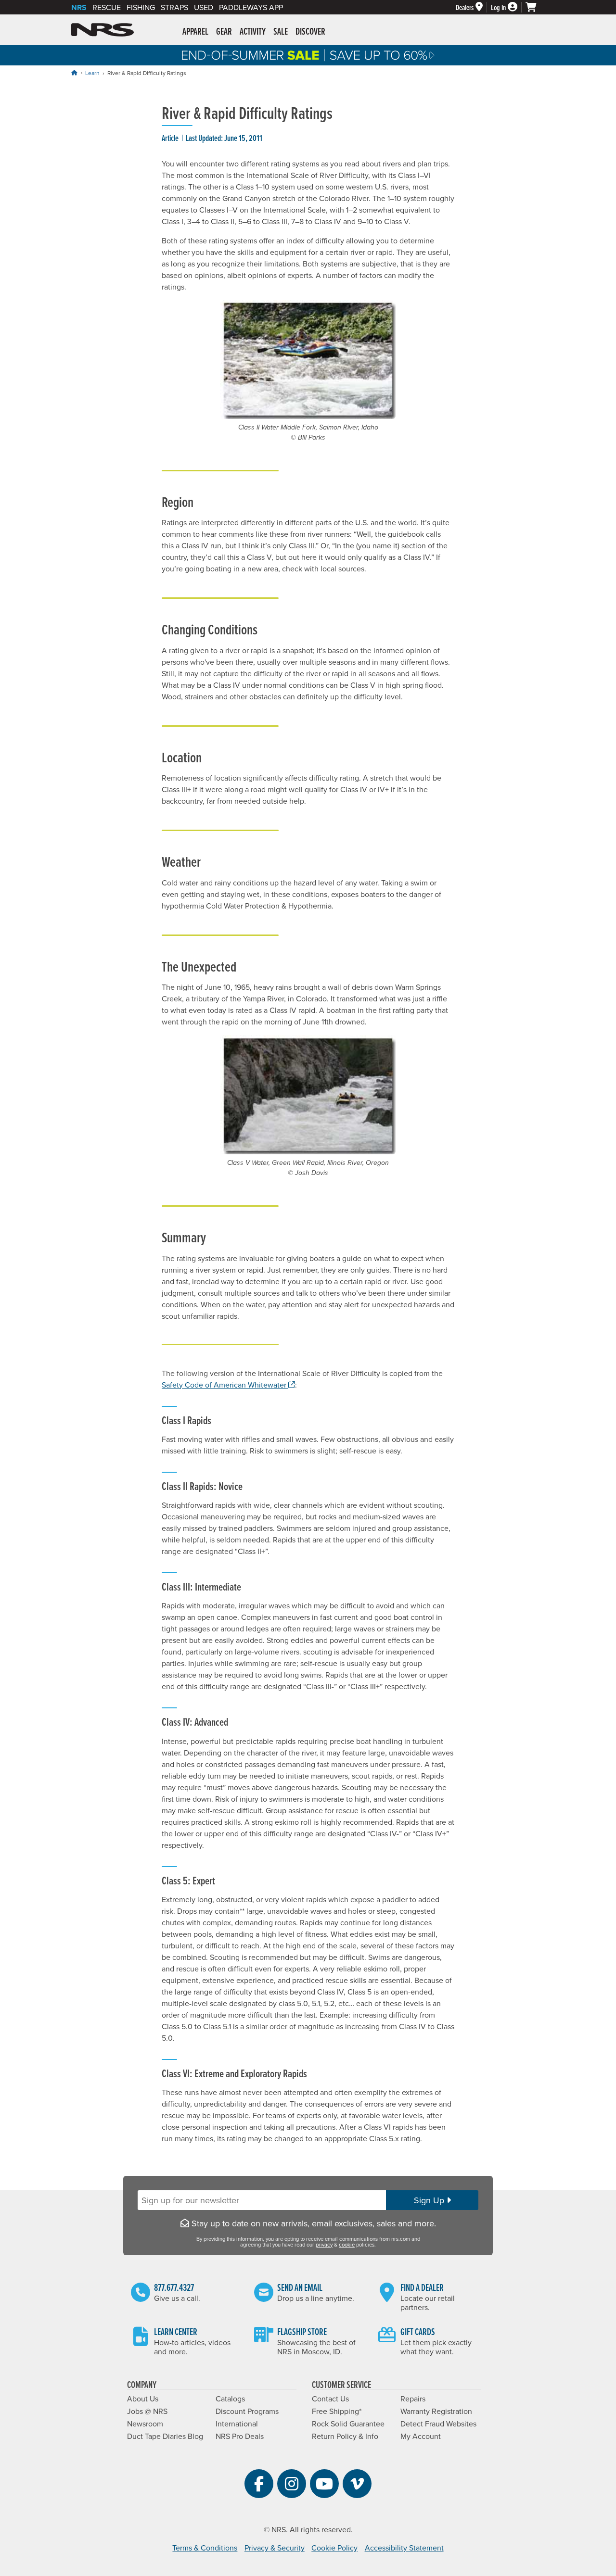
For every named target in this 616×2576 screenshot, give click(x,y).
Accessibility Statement (404, 2548)
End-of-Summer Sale (308, 55)
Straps (174, 7)
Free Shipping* (337, 2411)
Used (204, 7)
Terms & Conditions (205, 2548)
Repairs (413, 2399)
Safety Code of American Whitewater (228, 1385)
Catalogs (230, 2399)
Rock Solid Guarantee (348, 2424)
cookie (347, 2245)
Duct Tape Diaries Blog (165, 2436)
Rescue (107, 7)
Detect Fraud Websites (438, 2424)
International (237, 2424)
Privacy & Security (275, 2548)
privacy (324, 2245)
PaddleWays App (251, 7)
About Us (143, 2399)
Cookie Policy (334, 2548)
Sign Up (430, 2200)
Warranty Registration (436, 2411)
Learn (92, 73)
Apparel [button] (195, 31)
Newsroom (145, 2424)
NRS (79, 7)
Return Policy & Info (345, 2436)
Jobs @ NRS (147, 2411)
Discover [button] (310, 31)
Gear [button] (224, 31)
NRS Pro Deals (240, 2436)
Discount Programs (247, 2411)
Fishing (141, 7)
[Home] (74, 73)
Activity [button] (253, 31)
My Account (421, 2436)
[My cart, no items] (535, 7)
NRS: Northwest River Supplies (103, 30)
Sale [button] (281, 31)
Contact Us (330, 2399)
